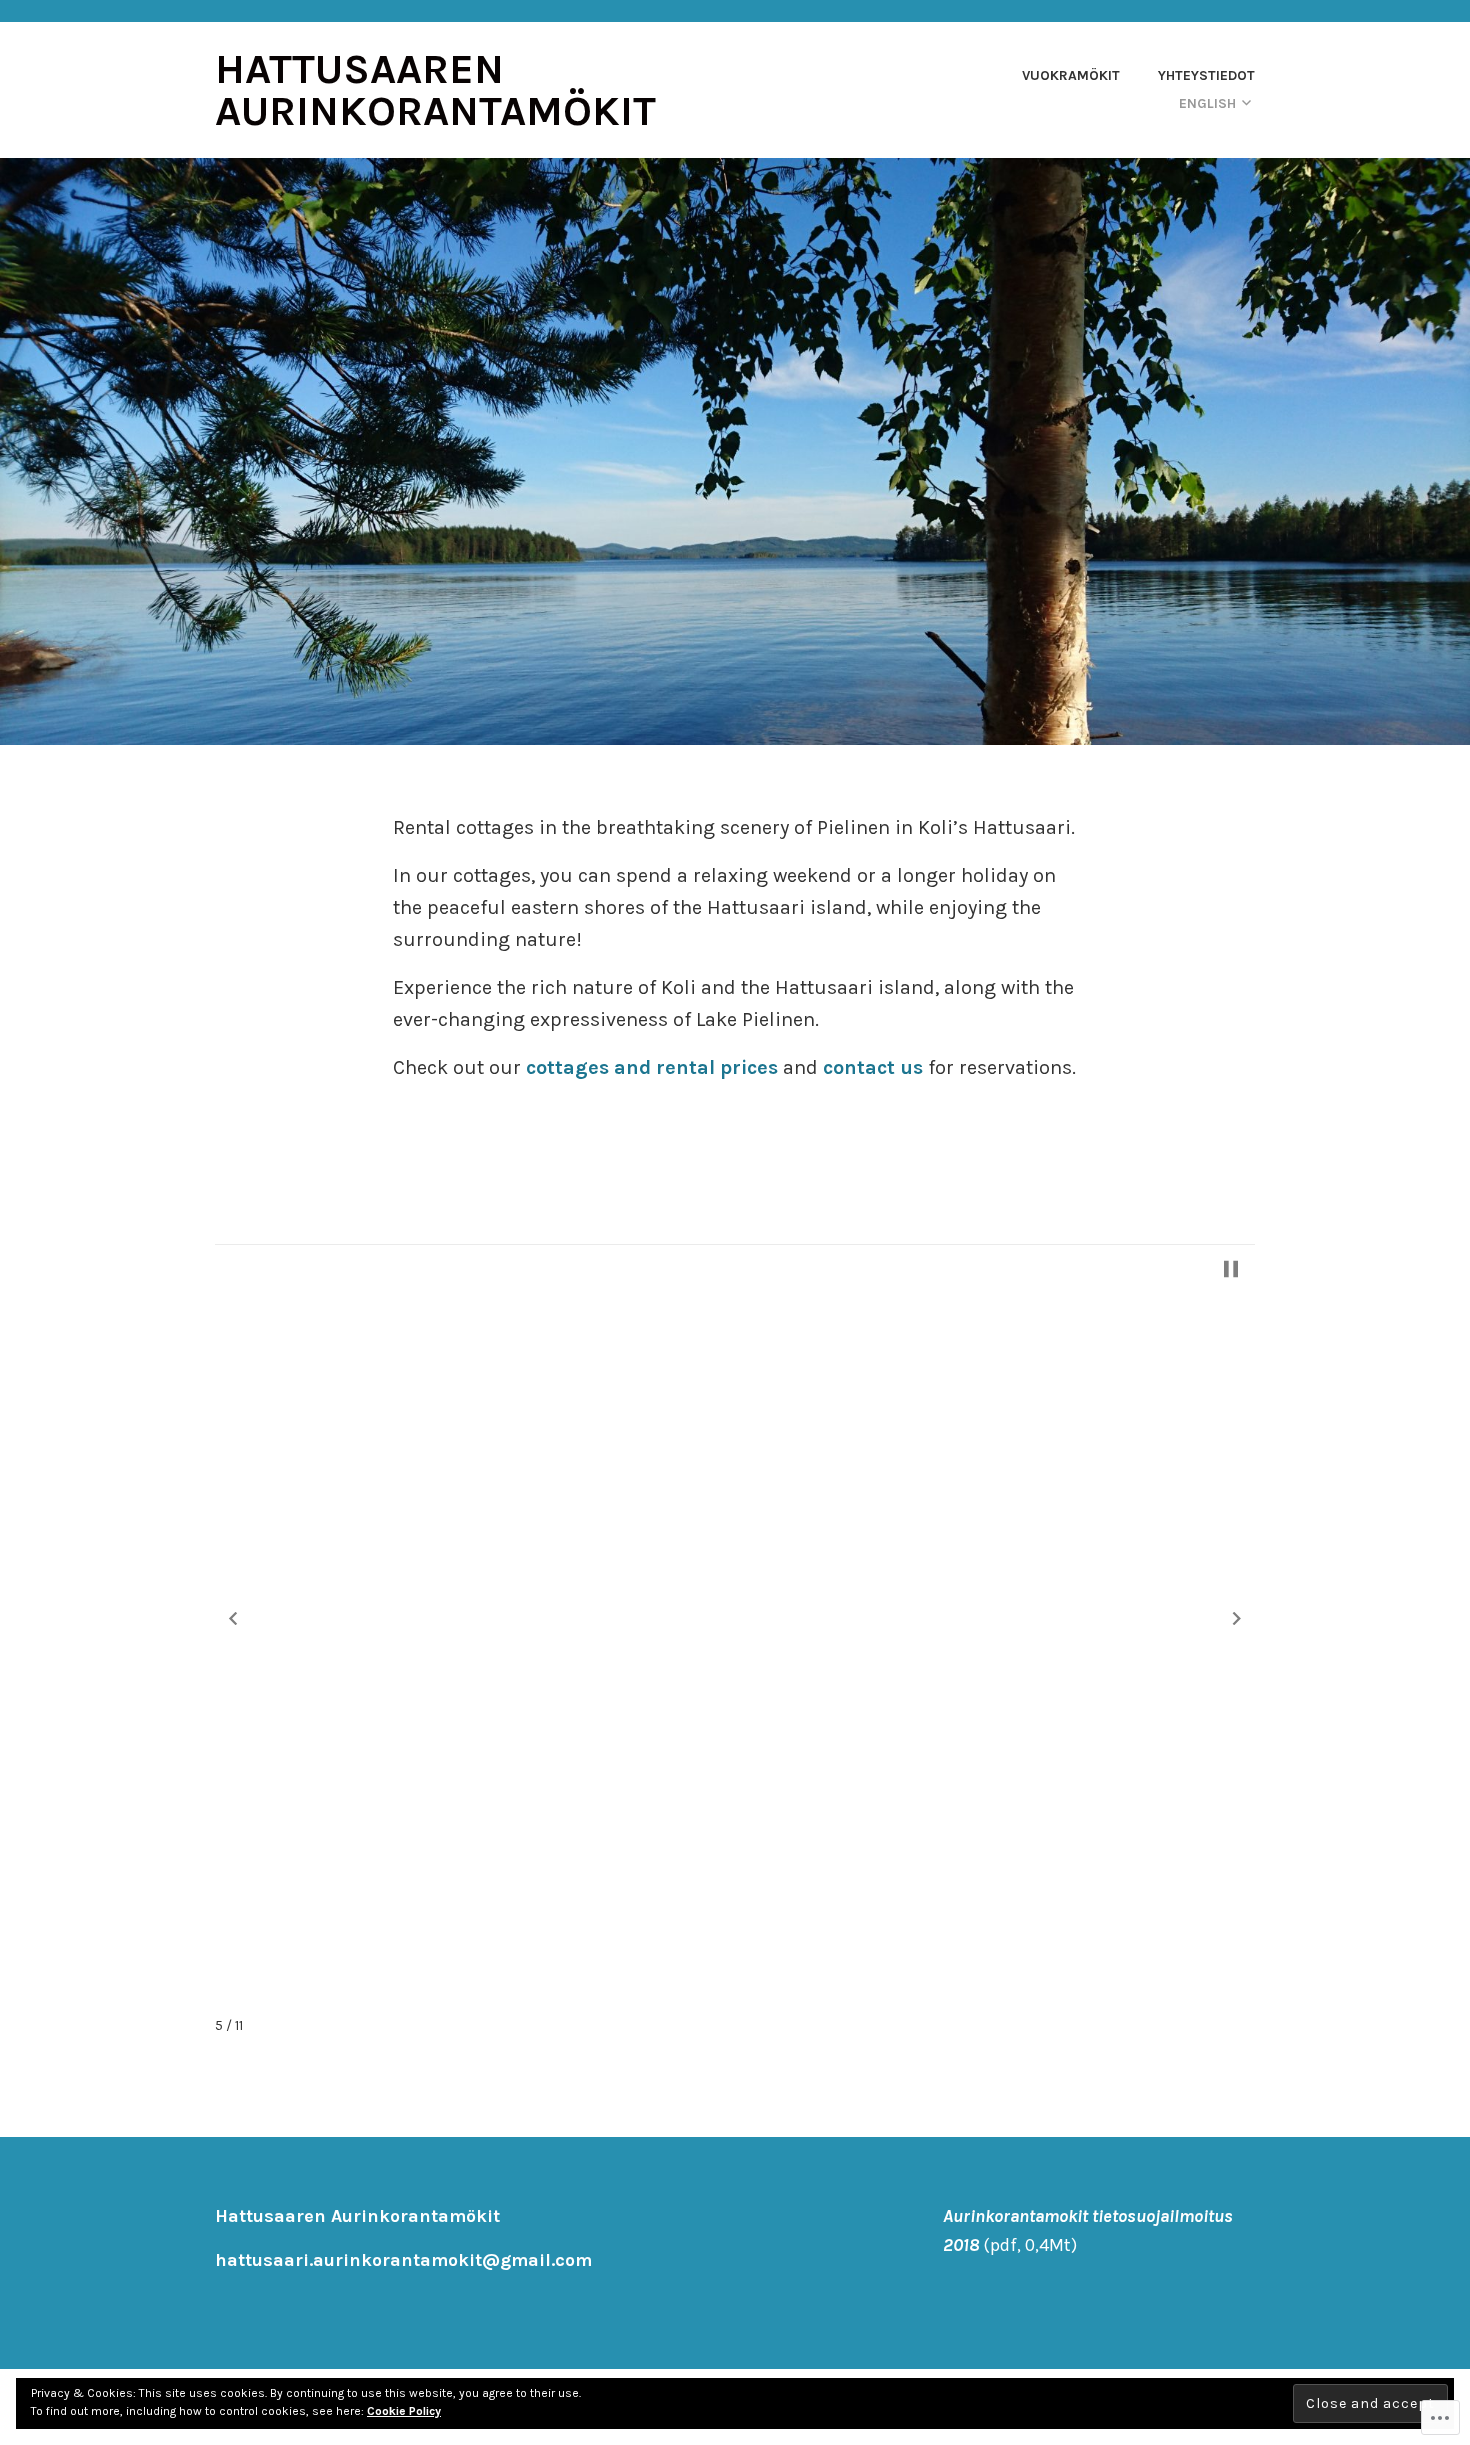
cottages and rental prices (652, 1067)
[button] (233, 1619)
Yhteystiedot (1206, 75)
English (1207, 103)
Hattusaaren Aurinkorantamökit (435, 90)
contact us (873, 1067)
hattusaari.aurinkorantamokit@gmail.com (403, 2260)
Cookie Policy (404, 2411)
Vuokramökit (1071, 75)
